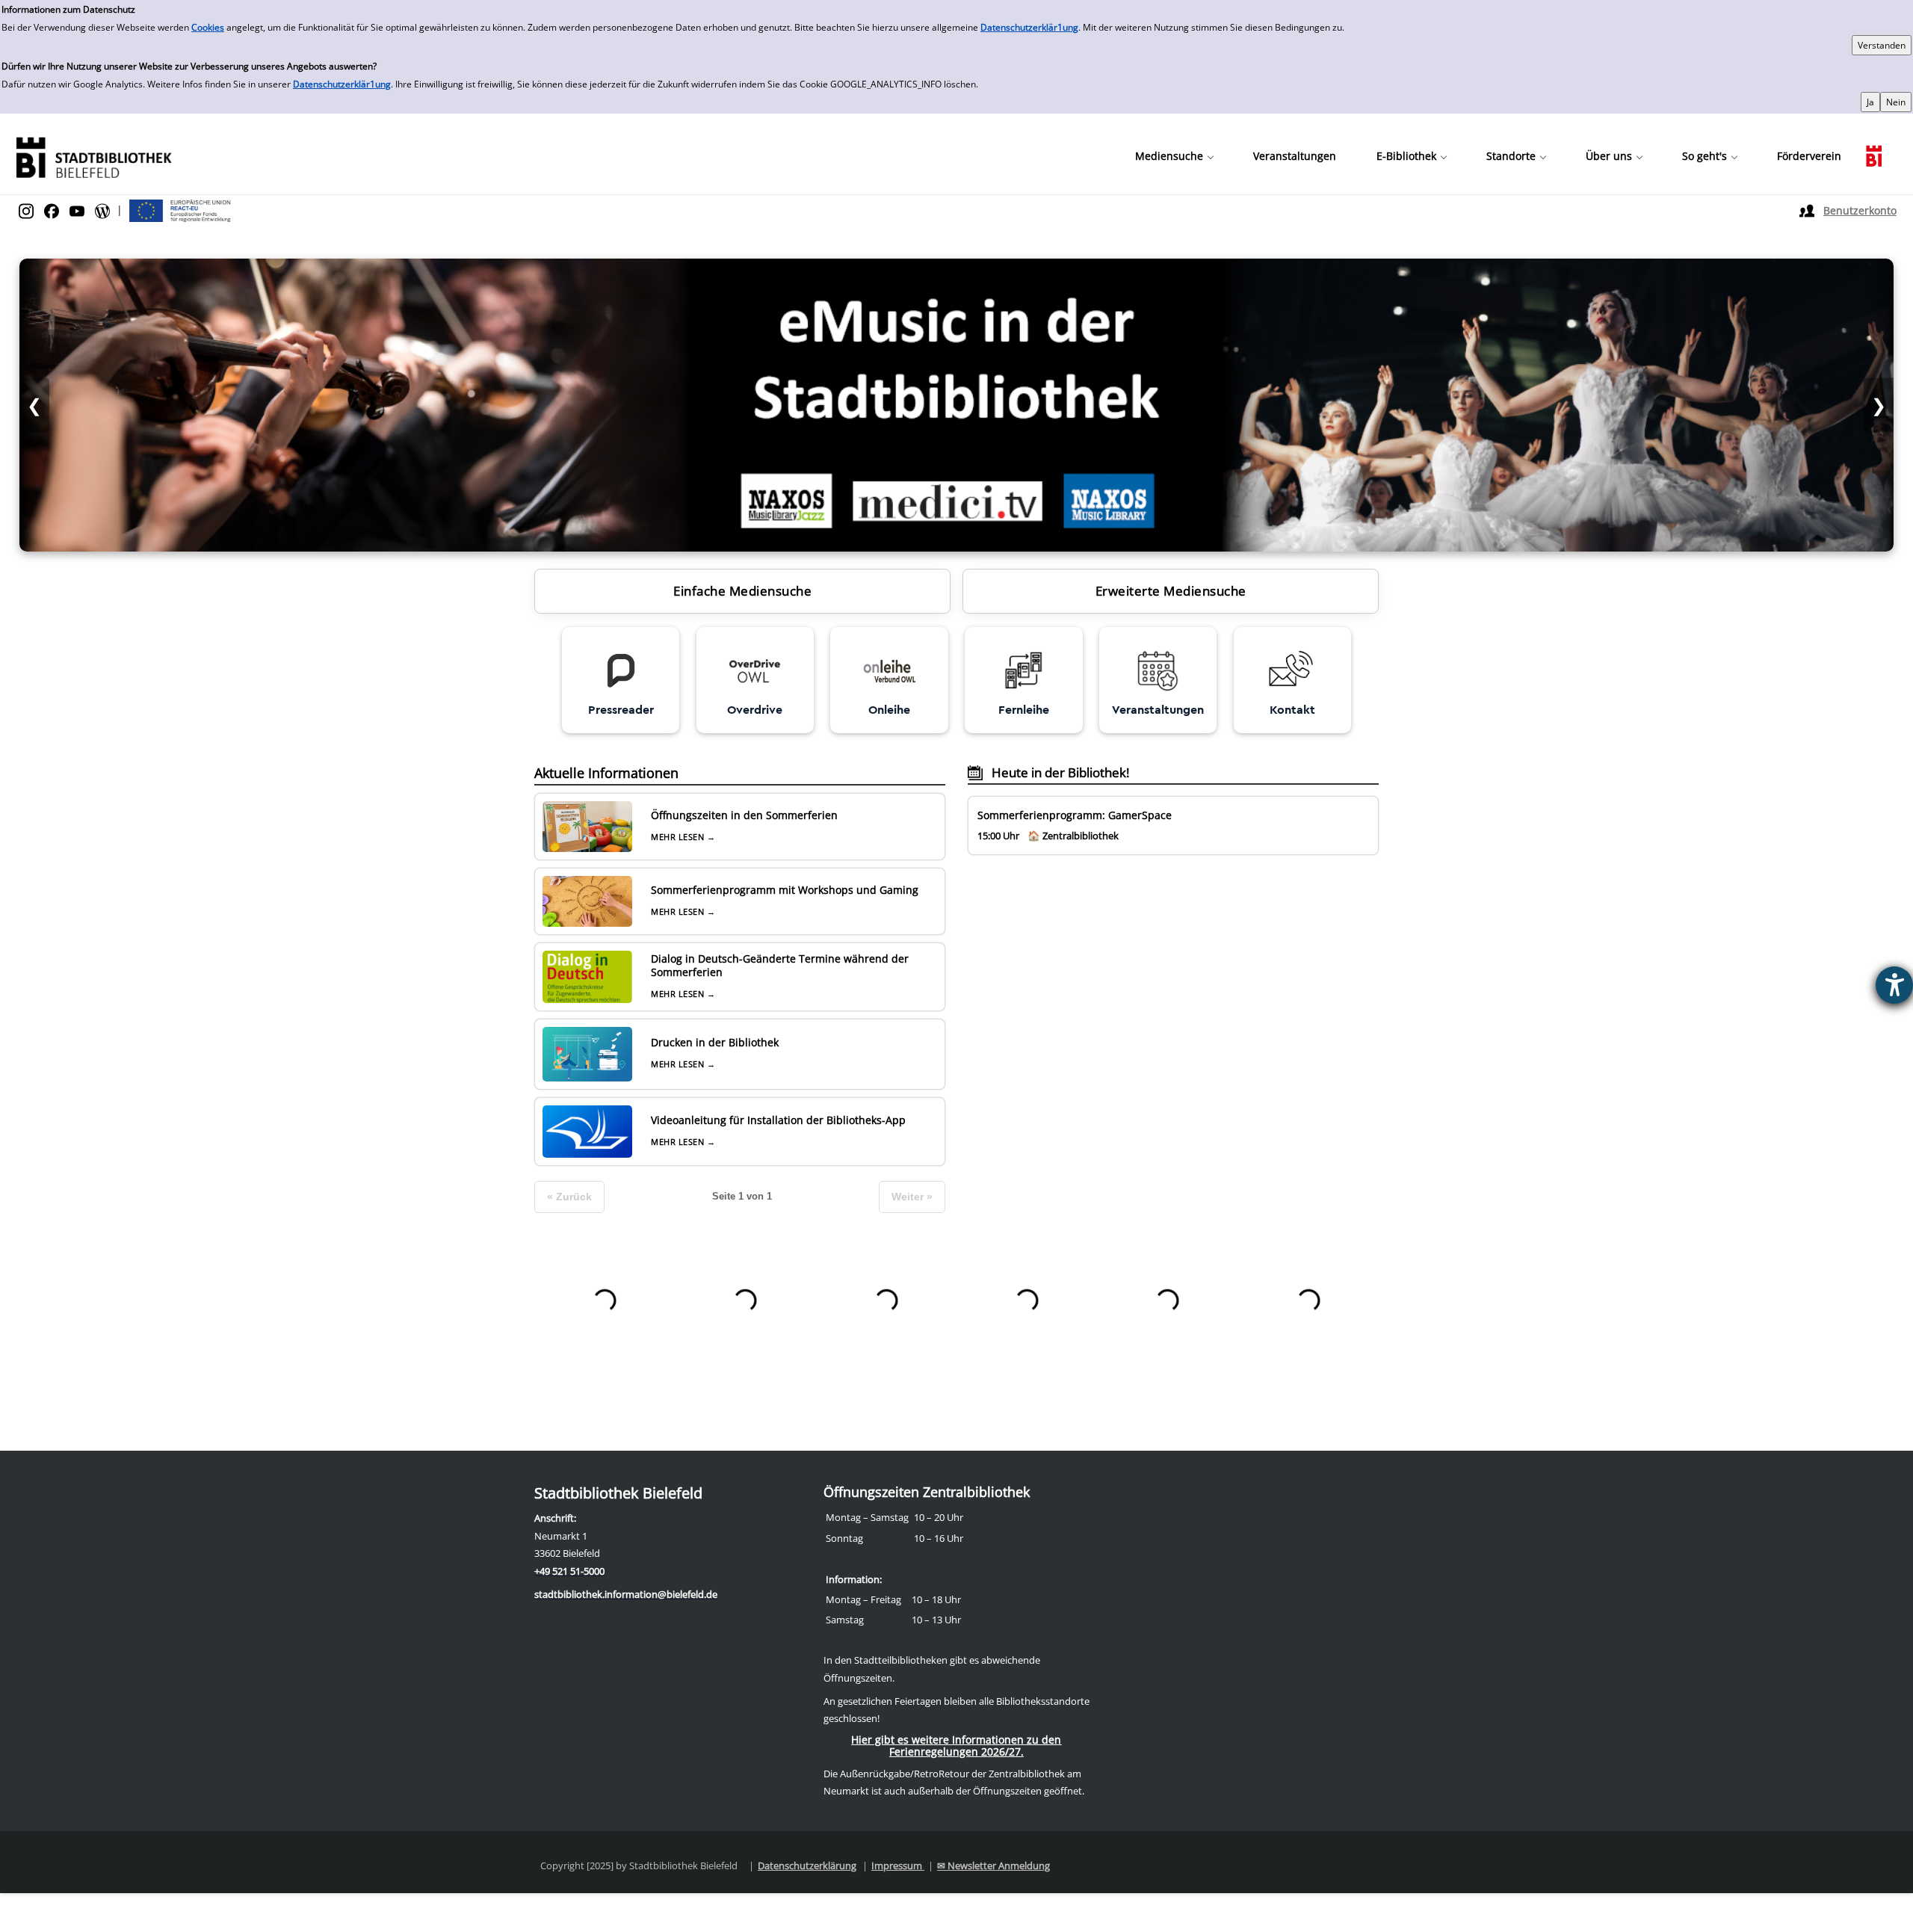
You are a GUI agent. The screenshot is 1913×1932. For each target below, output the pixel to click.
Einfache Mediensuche (742, 591)
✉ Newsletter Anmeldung (993, 1865)
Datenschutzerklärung (807, 1865)
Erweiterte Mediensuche (1171, 591)
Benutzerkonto (1860, 210)
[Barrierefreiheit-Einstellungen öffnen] (1894, 985)
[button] (1174, 156)
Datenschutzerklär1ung (1029, 27)
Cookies (208, 27)
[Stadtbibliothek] (93, 156)
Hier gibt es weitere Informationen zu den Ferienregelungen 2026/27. (956, 1746)
